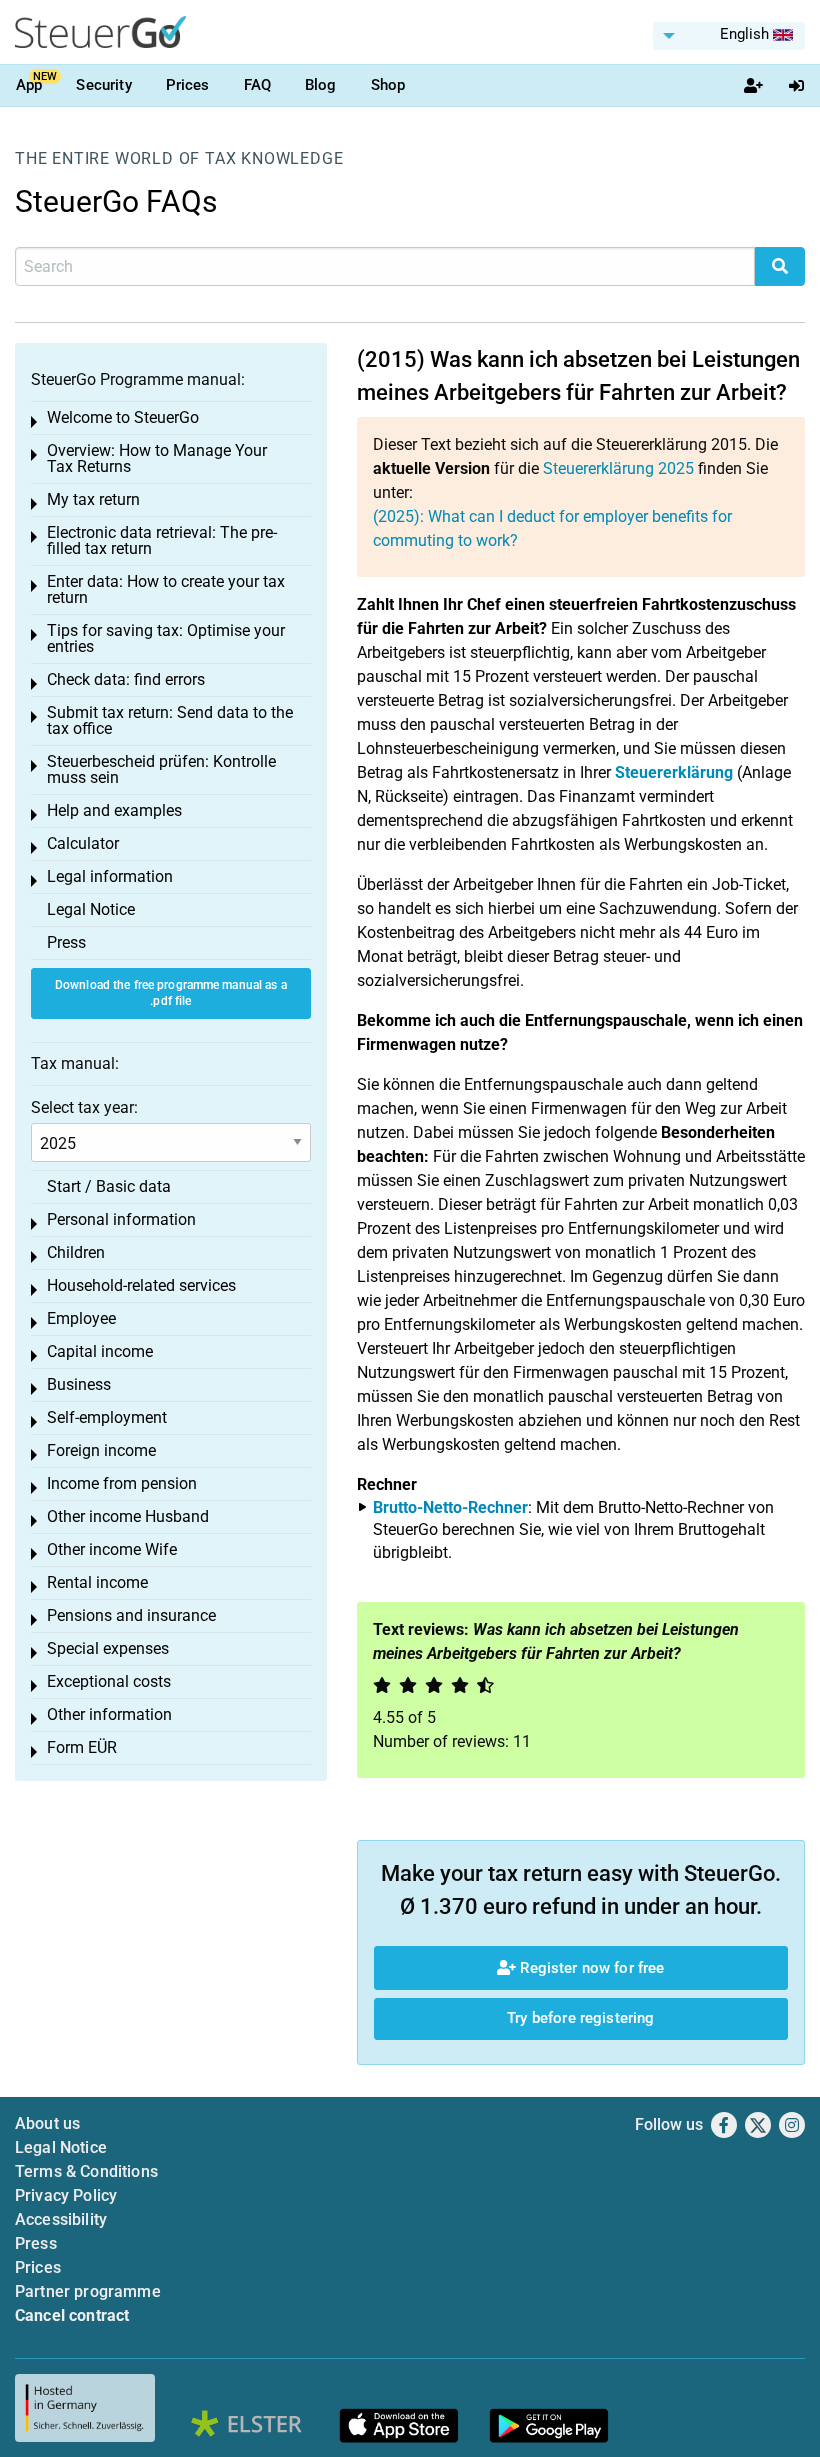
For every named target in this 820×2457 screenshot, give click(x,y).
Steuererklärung (674, 772)
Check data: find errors (126, 679)
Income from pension (122, 1483)
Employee (81, 1318)
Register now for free (590, 1968)
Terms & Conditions (86, 2171)
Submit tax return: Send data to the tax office (170, 720)
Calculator (83, 843)
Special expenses (108, 1648)
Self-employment (107, 1417)
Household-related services (141, 1285)
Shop (388, 85)
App (29, 85)
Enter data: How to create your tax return (166, 589)
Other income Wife (112, 1549)
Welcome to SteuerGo (123, 417)
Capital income (100, 1351)
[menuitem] (729, 36)
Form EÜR (82, 1747)
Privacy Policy (66, 2195)
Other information (109, 1714)
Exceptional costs (109, 1681)
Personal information (121, 1219)
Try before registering (580, 2018)
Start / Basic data (109, 1186)
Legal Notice (91, 909)
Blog (321, 85)
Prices (188, 85)
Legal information (110, 876)
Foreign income (101, 1450)
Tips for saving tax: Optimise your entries (166, 638)
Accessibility (61, 2219)
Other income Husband (128, 1516)
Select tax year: (84, 1107)
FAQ (257, 85)
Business (79, 1384)
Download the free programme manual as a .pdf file (171, 993)
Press (66, 942)
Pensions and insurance (131, 1615)
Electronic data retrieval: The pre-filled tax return (162, 540)
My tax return (93, 499)
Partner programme (88, 2291)
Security (103, 85)
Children (76, 1252)
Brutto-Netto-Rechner (450, 1507)
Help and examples (114, 810)
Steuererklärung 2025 (618, 468)
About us (47, 2123)
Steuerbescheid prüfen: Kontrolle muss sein (161, 769)
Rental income (97, 1582)
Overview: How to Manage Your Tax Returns (157, 458)
